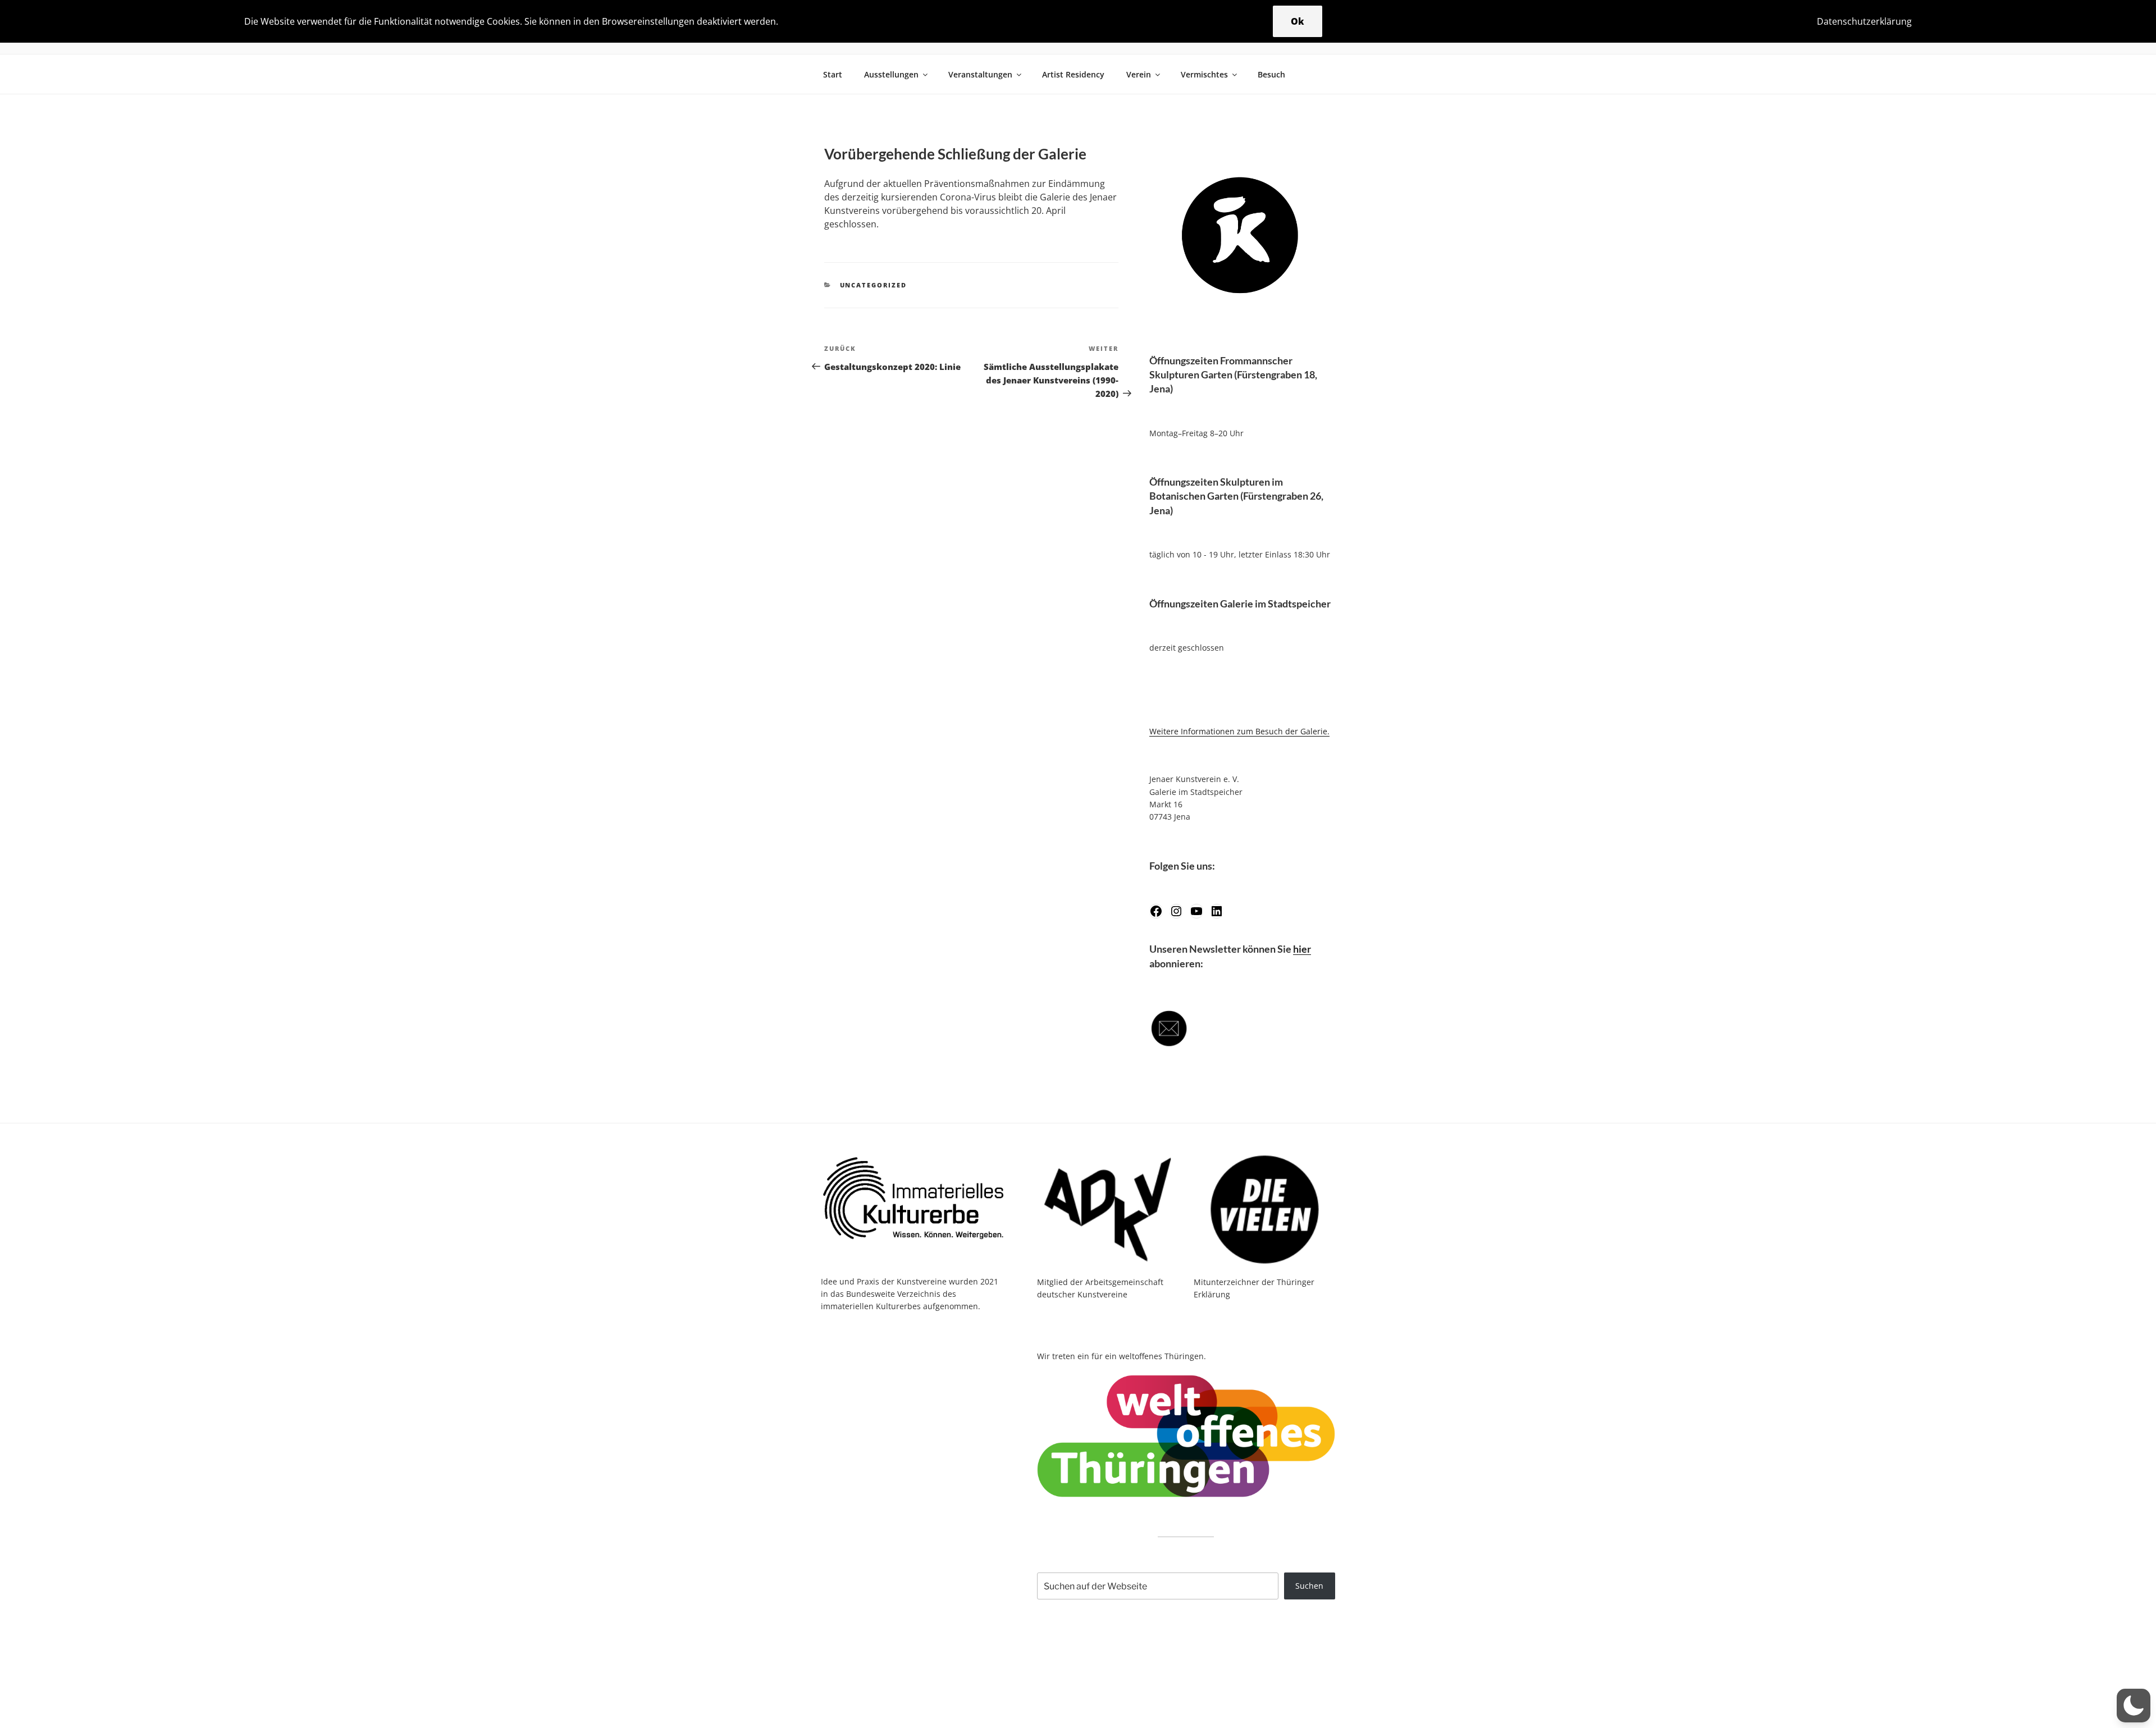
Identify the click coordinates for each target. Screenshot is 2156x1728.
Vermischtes (1204, 74)
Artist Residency (1073, 74)
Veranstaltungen (980, 74)
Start (833, 74)
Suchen (1309, 1586)
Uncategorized (874, 285)
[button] (2134, 1706)
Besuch (1271, 74)
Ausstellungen (891, 74)
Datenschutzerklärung (1864, 21)
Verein (1139, 74)
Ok (1298, 21)
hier (1302, 949)
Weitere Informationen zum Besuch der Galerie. (1239, 731)
